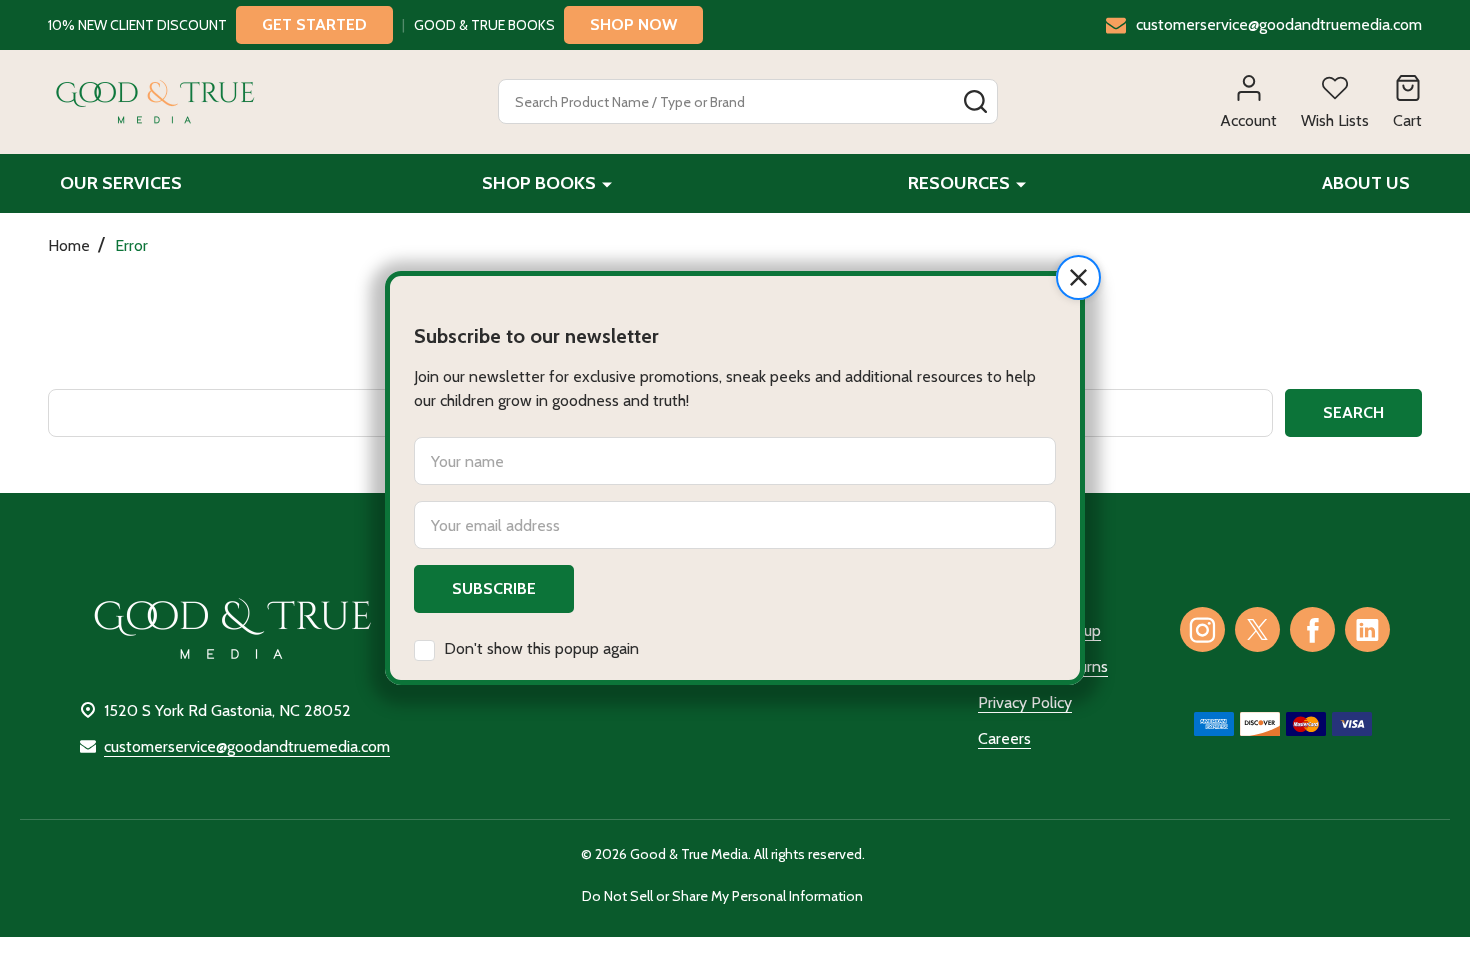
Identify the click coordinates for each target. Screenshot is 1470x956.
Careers (1004, 738)
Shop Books (539, 183)
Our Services (121, 183)
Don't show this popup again (541, 648)
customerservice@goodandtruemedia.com (247, 746)
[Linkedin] (1367, 629)
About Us (1366, 183)
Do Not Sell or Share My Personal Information (722, 896)
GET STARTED (314, 24)
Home (69, 245)
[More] (607, 183)
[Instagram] (1202, 629)
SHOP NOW (633, 24)
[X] (1257, 629)
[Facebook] (1312, 629)
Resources (959, 183)
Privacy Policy (1025, 702)
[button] (1078, 277)
